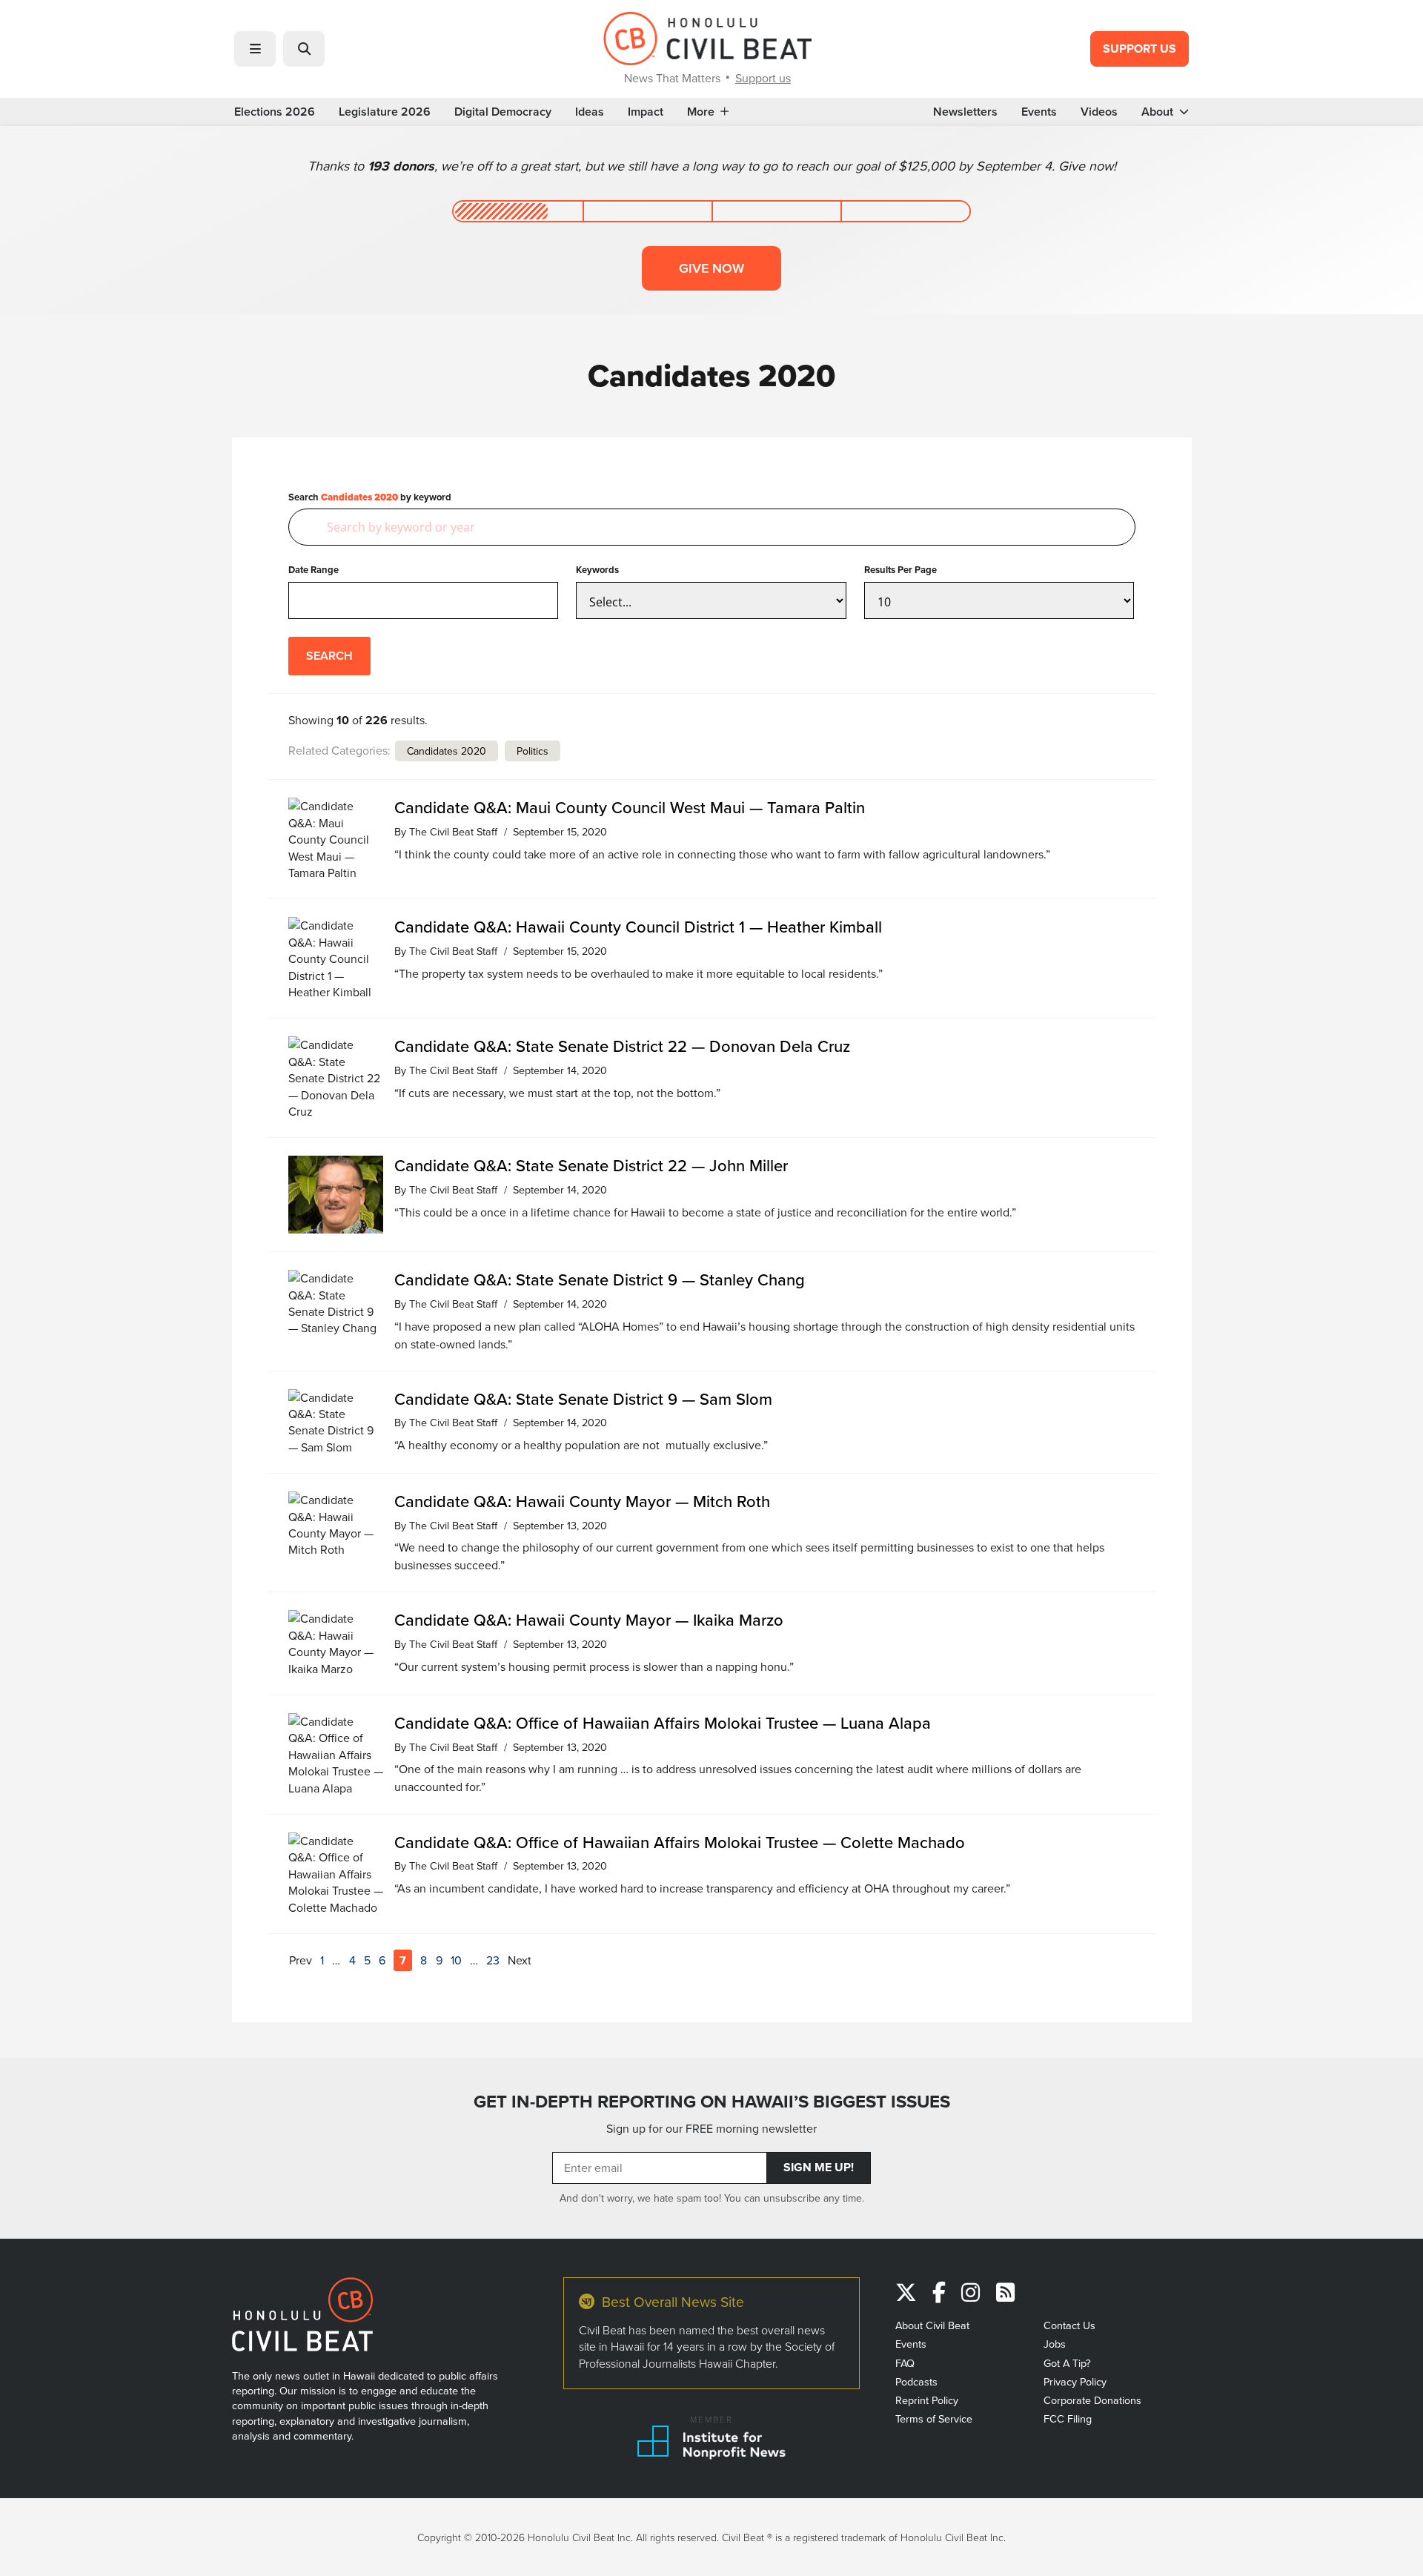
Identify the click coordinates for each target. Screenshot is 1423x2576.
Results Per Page (900, 570)
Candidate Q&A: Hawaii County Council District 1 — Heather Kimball (638, 926)
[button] (255, 49)
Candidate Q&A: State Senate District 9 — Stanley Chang (600, 1279)
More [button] (701, 112)
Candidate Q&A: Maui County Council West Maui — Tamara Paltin (630, 807)
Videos (1099, 112)
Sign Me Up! (819, 2167)
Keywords (597, 570)
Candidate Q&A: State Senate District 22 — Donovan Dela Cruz (622, 1046)
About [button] (1157, 112)
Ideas (590, 112)
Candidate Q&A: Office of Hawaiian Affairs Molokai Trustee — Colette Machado (680, 1842)
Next (520, 1960)
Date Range (314, 570)
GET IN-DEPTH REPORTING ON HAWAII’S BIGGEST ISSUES (712, 2101)
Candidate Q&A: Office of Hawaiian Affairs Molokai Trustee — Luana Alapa (663, 1722)
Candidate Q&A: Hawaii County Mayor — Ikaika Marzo (589, 1619)
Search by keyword (370, 497)
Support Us (1140, 49)
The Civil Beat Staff (453, 831)
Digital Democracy (503, 112)
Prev (301, 1960)
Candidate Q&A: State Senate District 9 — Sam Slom (583, 1398)
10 (456, 1960)
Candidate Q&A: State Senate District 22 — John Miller (591, 1165)
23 (493, 1960)
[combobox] (712, 527)
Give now (711, 268)
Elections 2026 (275, 112)
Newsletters (965, 112)
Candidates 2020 (447, 751)
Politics (533, 751)
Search (329, 656)
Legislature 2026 (385, 112)
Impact (646, 112)
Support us (763, 78)
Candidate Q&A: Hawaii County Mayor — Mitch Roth (582, 1501)
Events (1039, 112)
